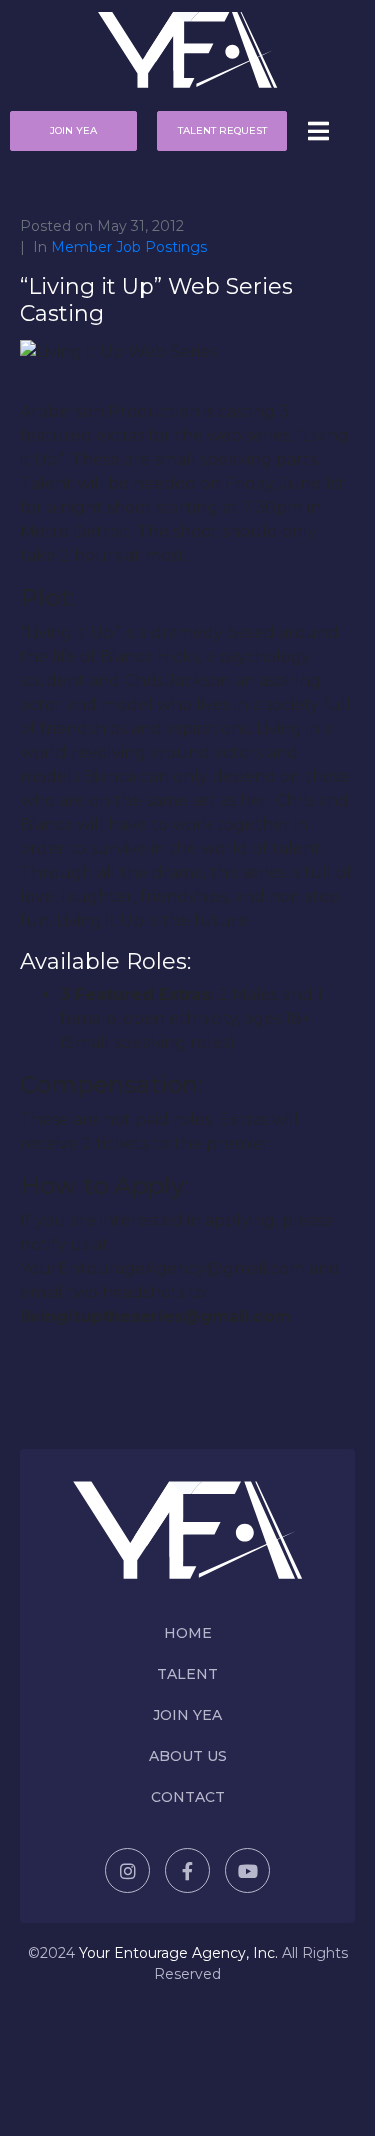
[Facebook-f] (187, 1870)
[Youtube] (247, 1870)
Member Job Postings (129, 247)
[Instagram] (127, 1870)
